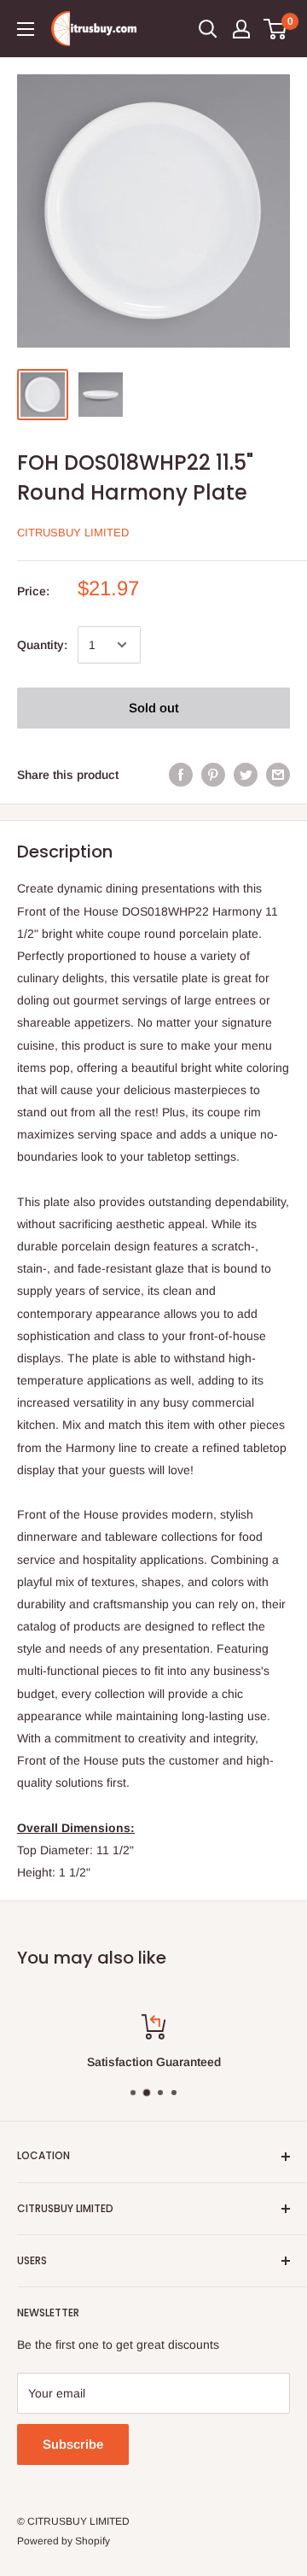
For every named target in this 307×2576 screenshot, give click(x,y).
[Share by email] (278, 775)
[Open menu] (26, 29)
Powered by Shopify (64, 2541)
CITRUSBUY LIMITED (73, 533)
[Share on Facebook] (181, 775)
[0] (276, 29)
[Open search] (208, 29)
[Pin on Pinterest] (213, 775)
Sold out (154, 708)
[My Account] (241, 29)
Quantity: (42, 645)
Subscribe (73, 2444)
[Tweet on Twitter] (246, 775)
